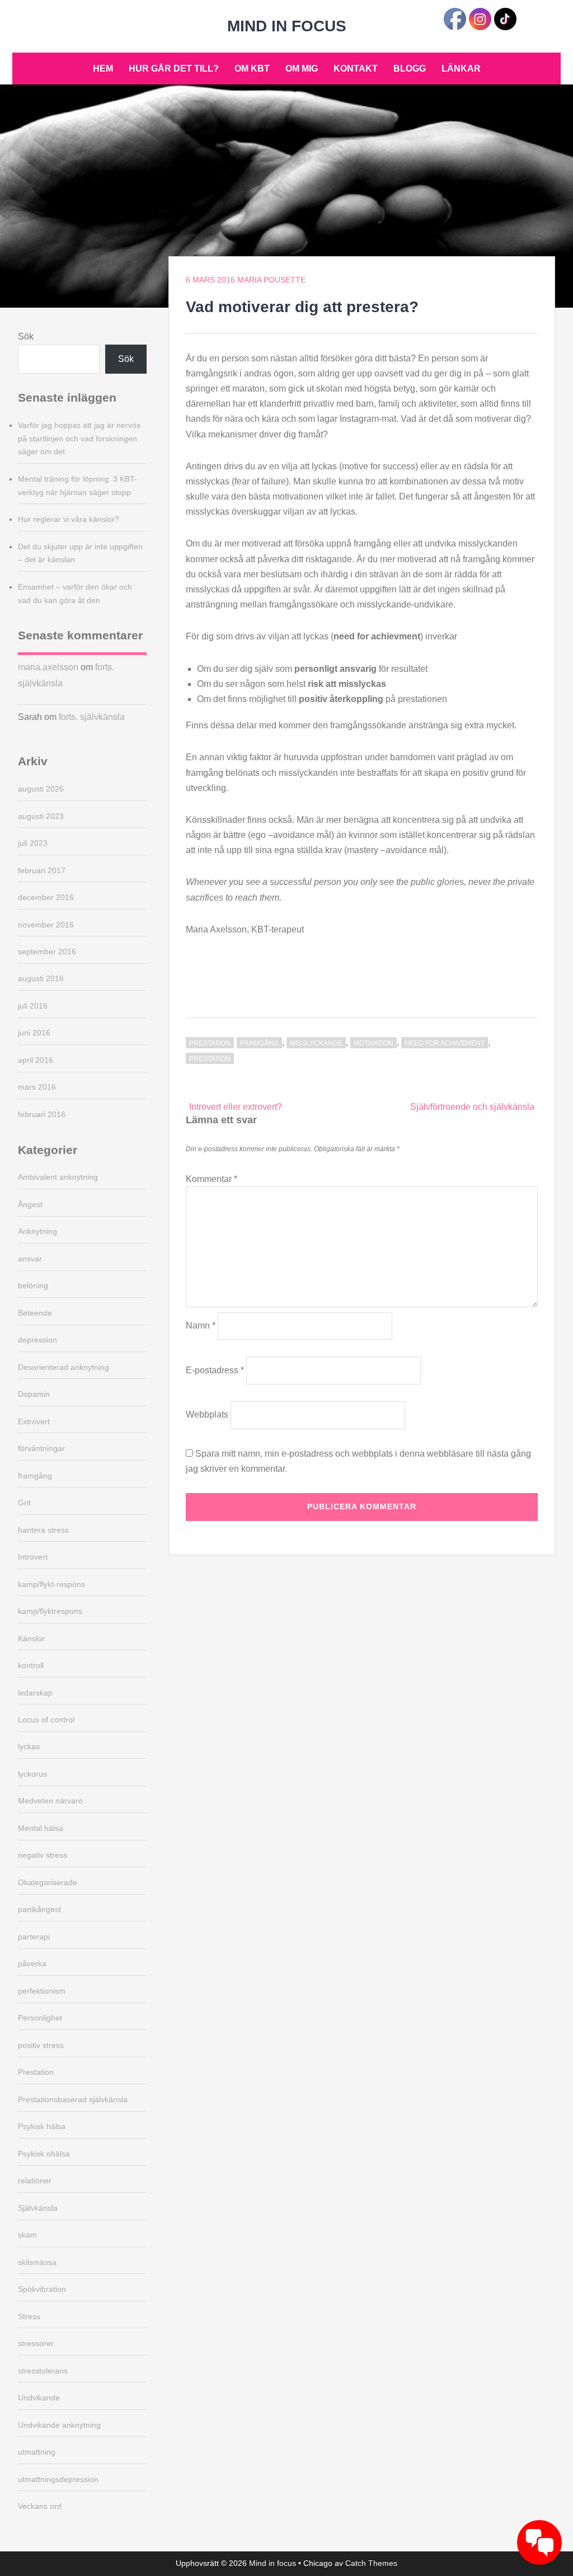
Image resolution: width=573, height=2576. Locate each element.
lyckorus (32, 1774)
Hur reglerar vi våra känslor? (69, 519)
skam (27, 2235)
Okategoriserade (48, 1882)
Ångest (30, 1204)
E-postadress (215, 1370)
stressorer (36, 2343)
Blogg (410, 69)
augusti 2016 (41, 978)
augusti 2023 (41, 816)
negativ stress (43, 1855)
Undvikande (39, 2398)
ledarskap (35, 1693)
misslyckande (316, 1043)
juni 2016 (34, 1033)
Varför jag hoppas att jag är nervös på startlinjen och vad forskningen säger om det (79, 439)
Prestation (210, 1043)
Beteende (35, 1313)
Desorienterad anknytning (64, 1367)
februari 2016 (42, 1114)
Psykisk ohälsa (44, 2154)
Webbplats (207, 1414)
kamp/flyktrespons (50, 1611)
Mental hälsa (41, 1828)
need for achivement (445, 1043)
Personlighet (40, 2018)
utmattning (37, 2452)
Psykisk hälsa (42, 2126)
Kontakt (356, 69)
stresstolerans (43, 2371)
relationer (35, 2181)
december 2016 (46, 897)
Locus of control (46, 1720)
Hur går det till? (174, 69)
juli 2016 (33, 1006)
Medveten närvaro (50, 1801)
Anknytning (37, 1231)
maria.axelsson (48, 667)
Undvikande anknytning (59, 2425)
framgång (259, 1043)
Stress (29, 2316)
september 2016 (47, 952)
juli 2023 (33, 843)
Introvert (33, 1557)
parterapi (34, 1937)
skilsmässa (37, 2262)
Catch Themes (371, 2563)
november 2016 (46, 925)
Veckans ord (40, 2506)
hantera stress (43, 1530)
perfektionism (42, 1991)
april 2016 (36, 1060)
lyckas (29, 1746)
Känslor (31, 1638)
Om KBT (252, 69)
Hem (103, 69)
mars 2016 (37, 1087)
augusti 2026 (41, 789)
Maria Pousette (271, 280)
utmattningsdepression (58, 2479)
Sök (26, 336)
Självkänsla (38, 2208)
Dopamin (34, 1394)
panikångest (39, 1909)
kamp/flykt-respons (51, 1584)
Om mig (302, 69)
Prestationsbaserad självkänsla (73, 2099)
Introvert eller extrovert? (236, 1107)
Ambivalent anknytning (58, 1177)
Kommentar (212, 1179)
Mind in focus (287, 26)
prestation (210, 1059)
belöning (33, 1285)
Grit (24, 1503)
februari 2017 (42, 870)
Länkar (461, 69)
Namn (201, 1325)
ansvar (30, 1259)
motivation (374, 1043)
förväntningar (41, 1448)
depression (37, 1340)
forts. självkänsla (92, 717)
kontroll (31, 1665)
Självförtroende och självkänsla (472, 1107)
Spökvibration (42, 2289)
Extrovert (34, 1421)
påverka (32, 1963)
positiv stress (41, 2045)
